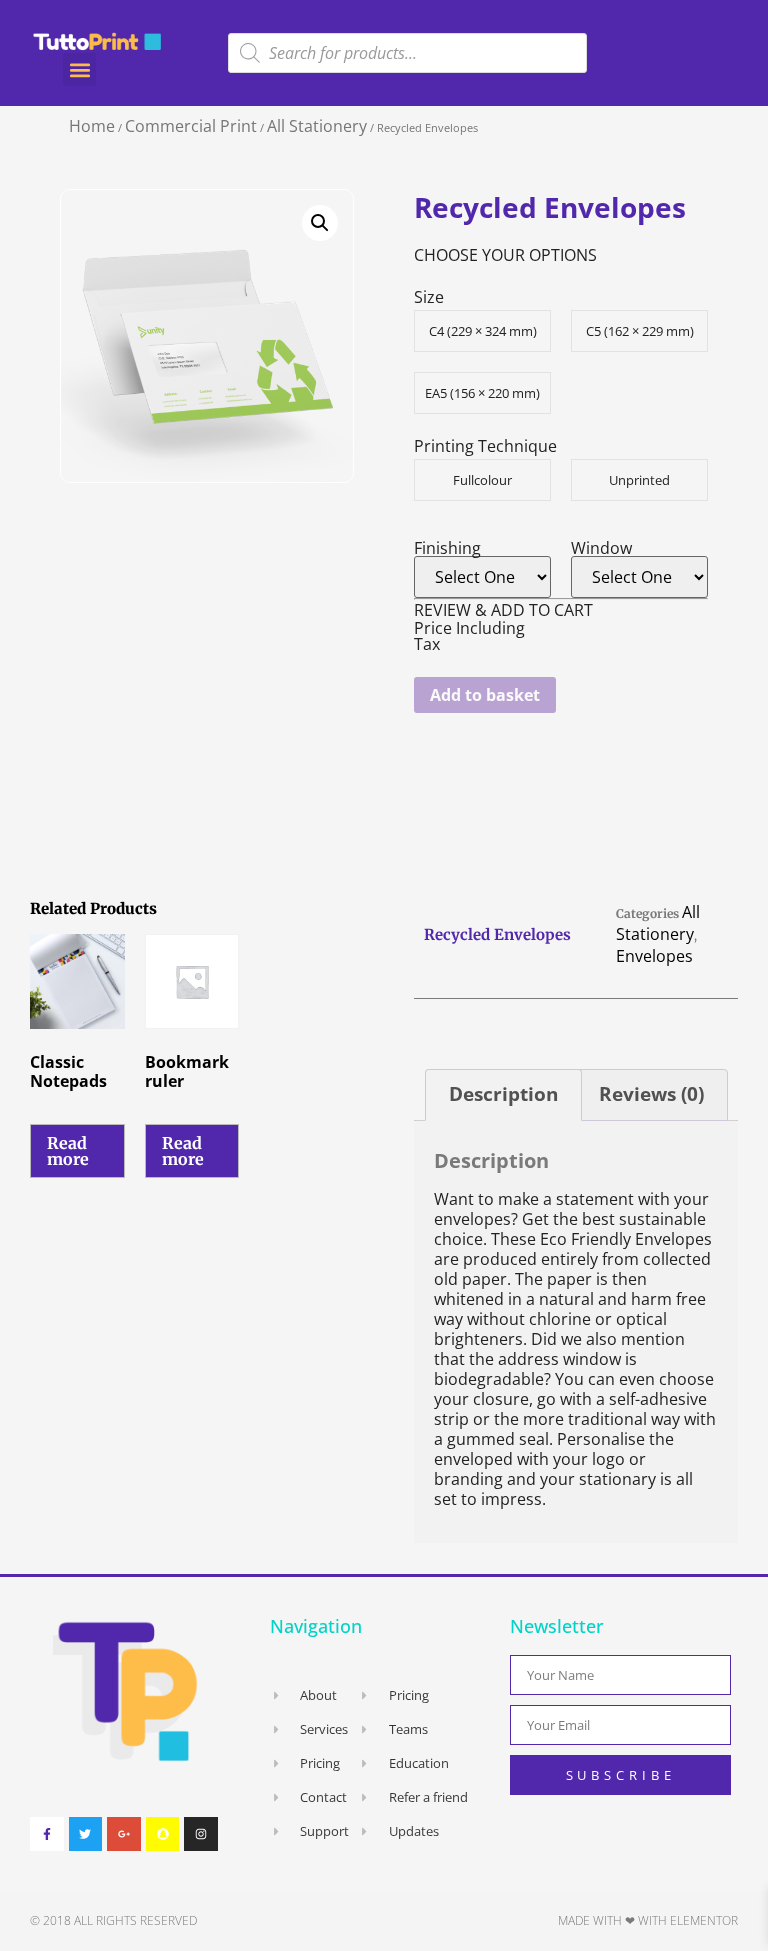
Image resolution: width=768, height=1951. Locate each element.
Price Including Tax (469, 636)
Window (601, 548)
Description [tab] (503, 1094)
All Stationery (317, 126)
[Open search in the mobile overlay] (407, 53)
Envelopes (654, 956)
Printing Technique (485, 446)
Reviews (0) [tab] (651, 1094)
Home (92, 126)
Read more (68, 1151)
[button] (79, 69)
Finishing (447, 548)
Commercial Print (191, 126)
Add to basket (485, 695)
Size (429, 297)
